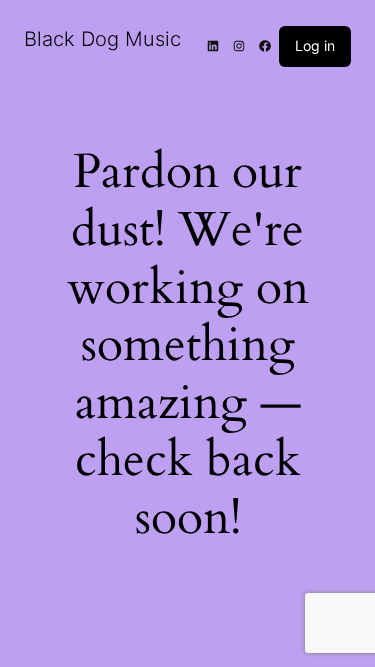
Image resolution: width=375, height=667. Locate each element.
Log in (315, 45)
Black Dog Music (102, 39)
